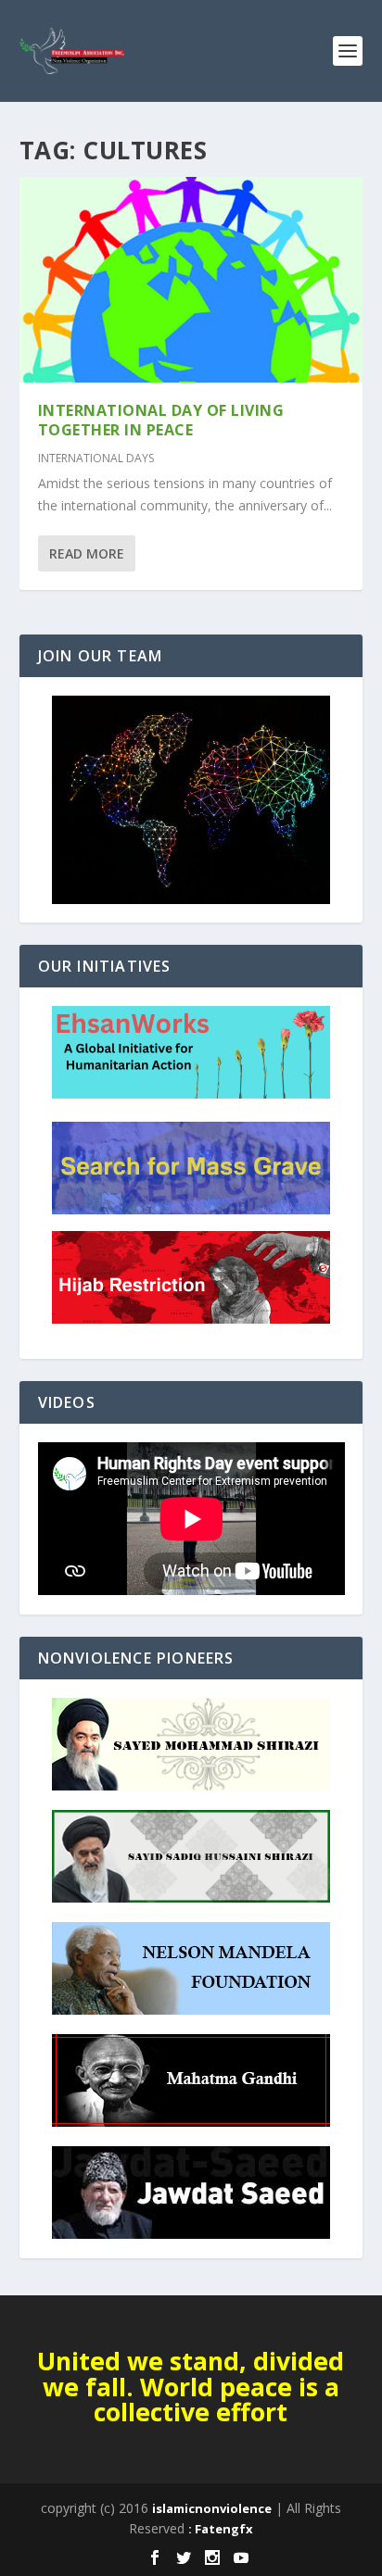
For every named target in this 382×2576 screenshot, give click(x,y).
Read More (87, 553)
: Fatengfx (221, 2529)
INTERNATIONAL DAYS (96, 458)
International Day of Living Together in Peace (161, 420)
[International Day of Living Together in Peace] (191, 280)
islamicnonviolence (212, 2508)
